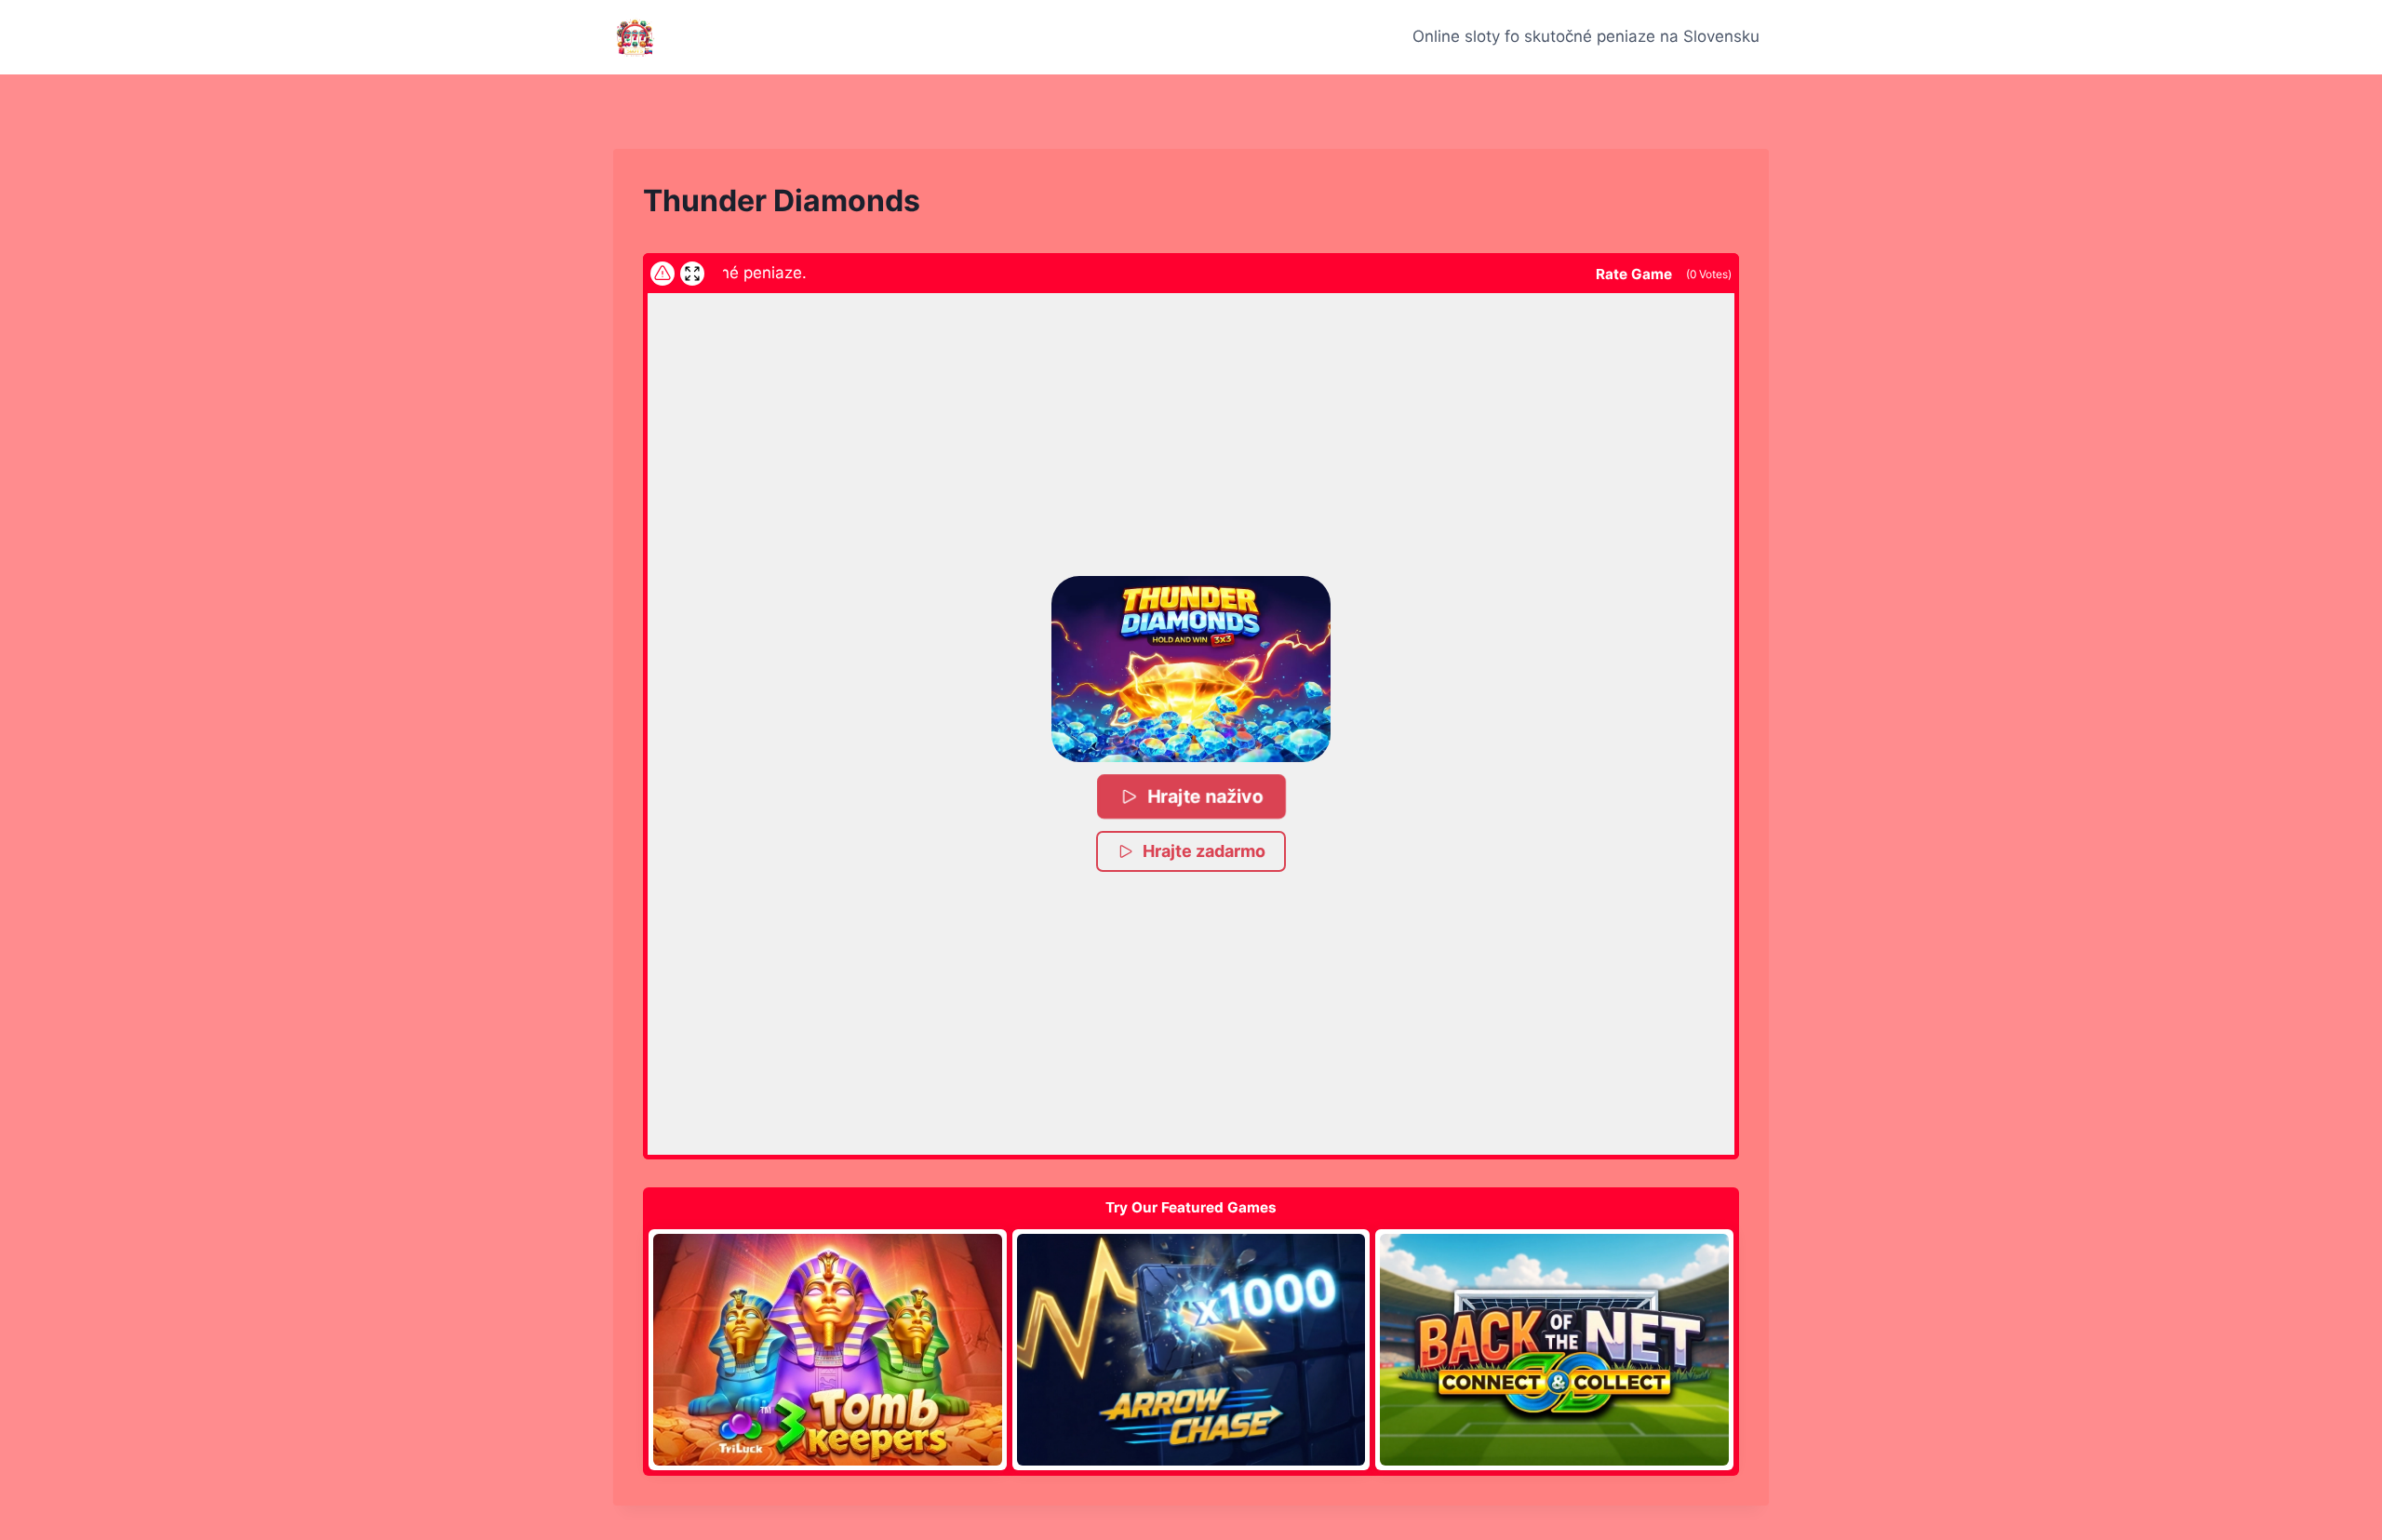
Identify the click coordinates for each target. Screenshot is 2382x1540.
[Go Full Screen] (692, 274)
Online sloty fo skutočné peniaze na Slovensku (1586, 36)
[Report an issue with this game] (662, 274)
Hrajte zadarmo (1204, 851)
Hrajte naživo (1205, 796)
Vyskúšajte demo (828, 1349)
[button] (1191, 669)
